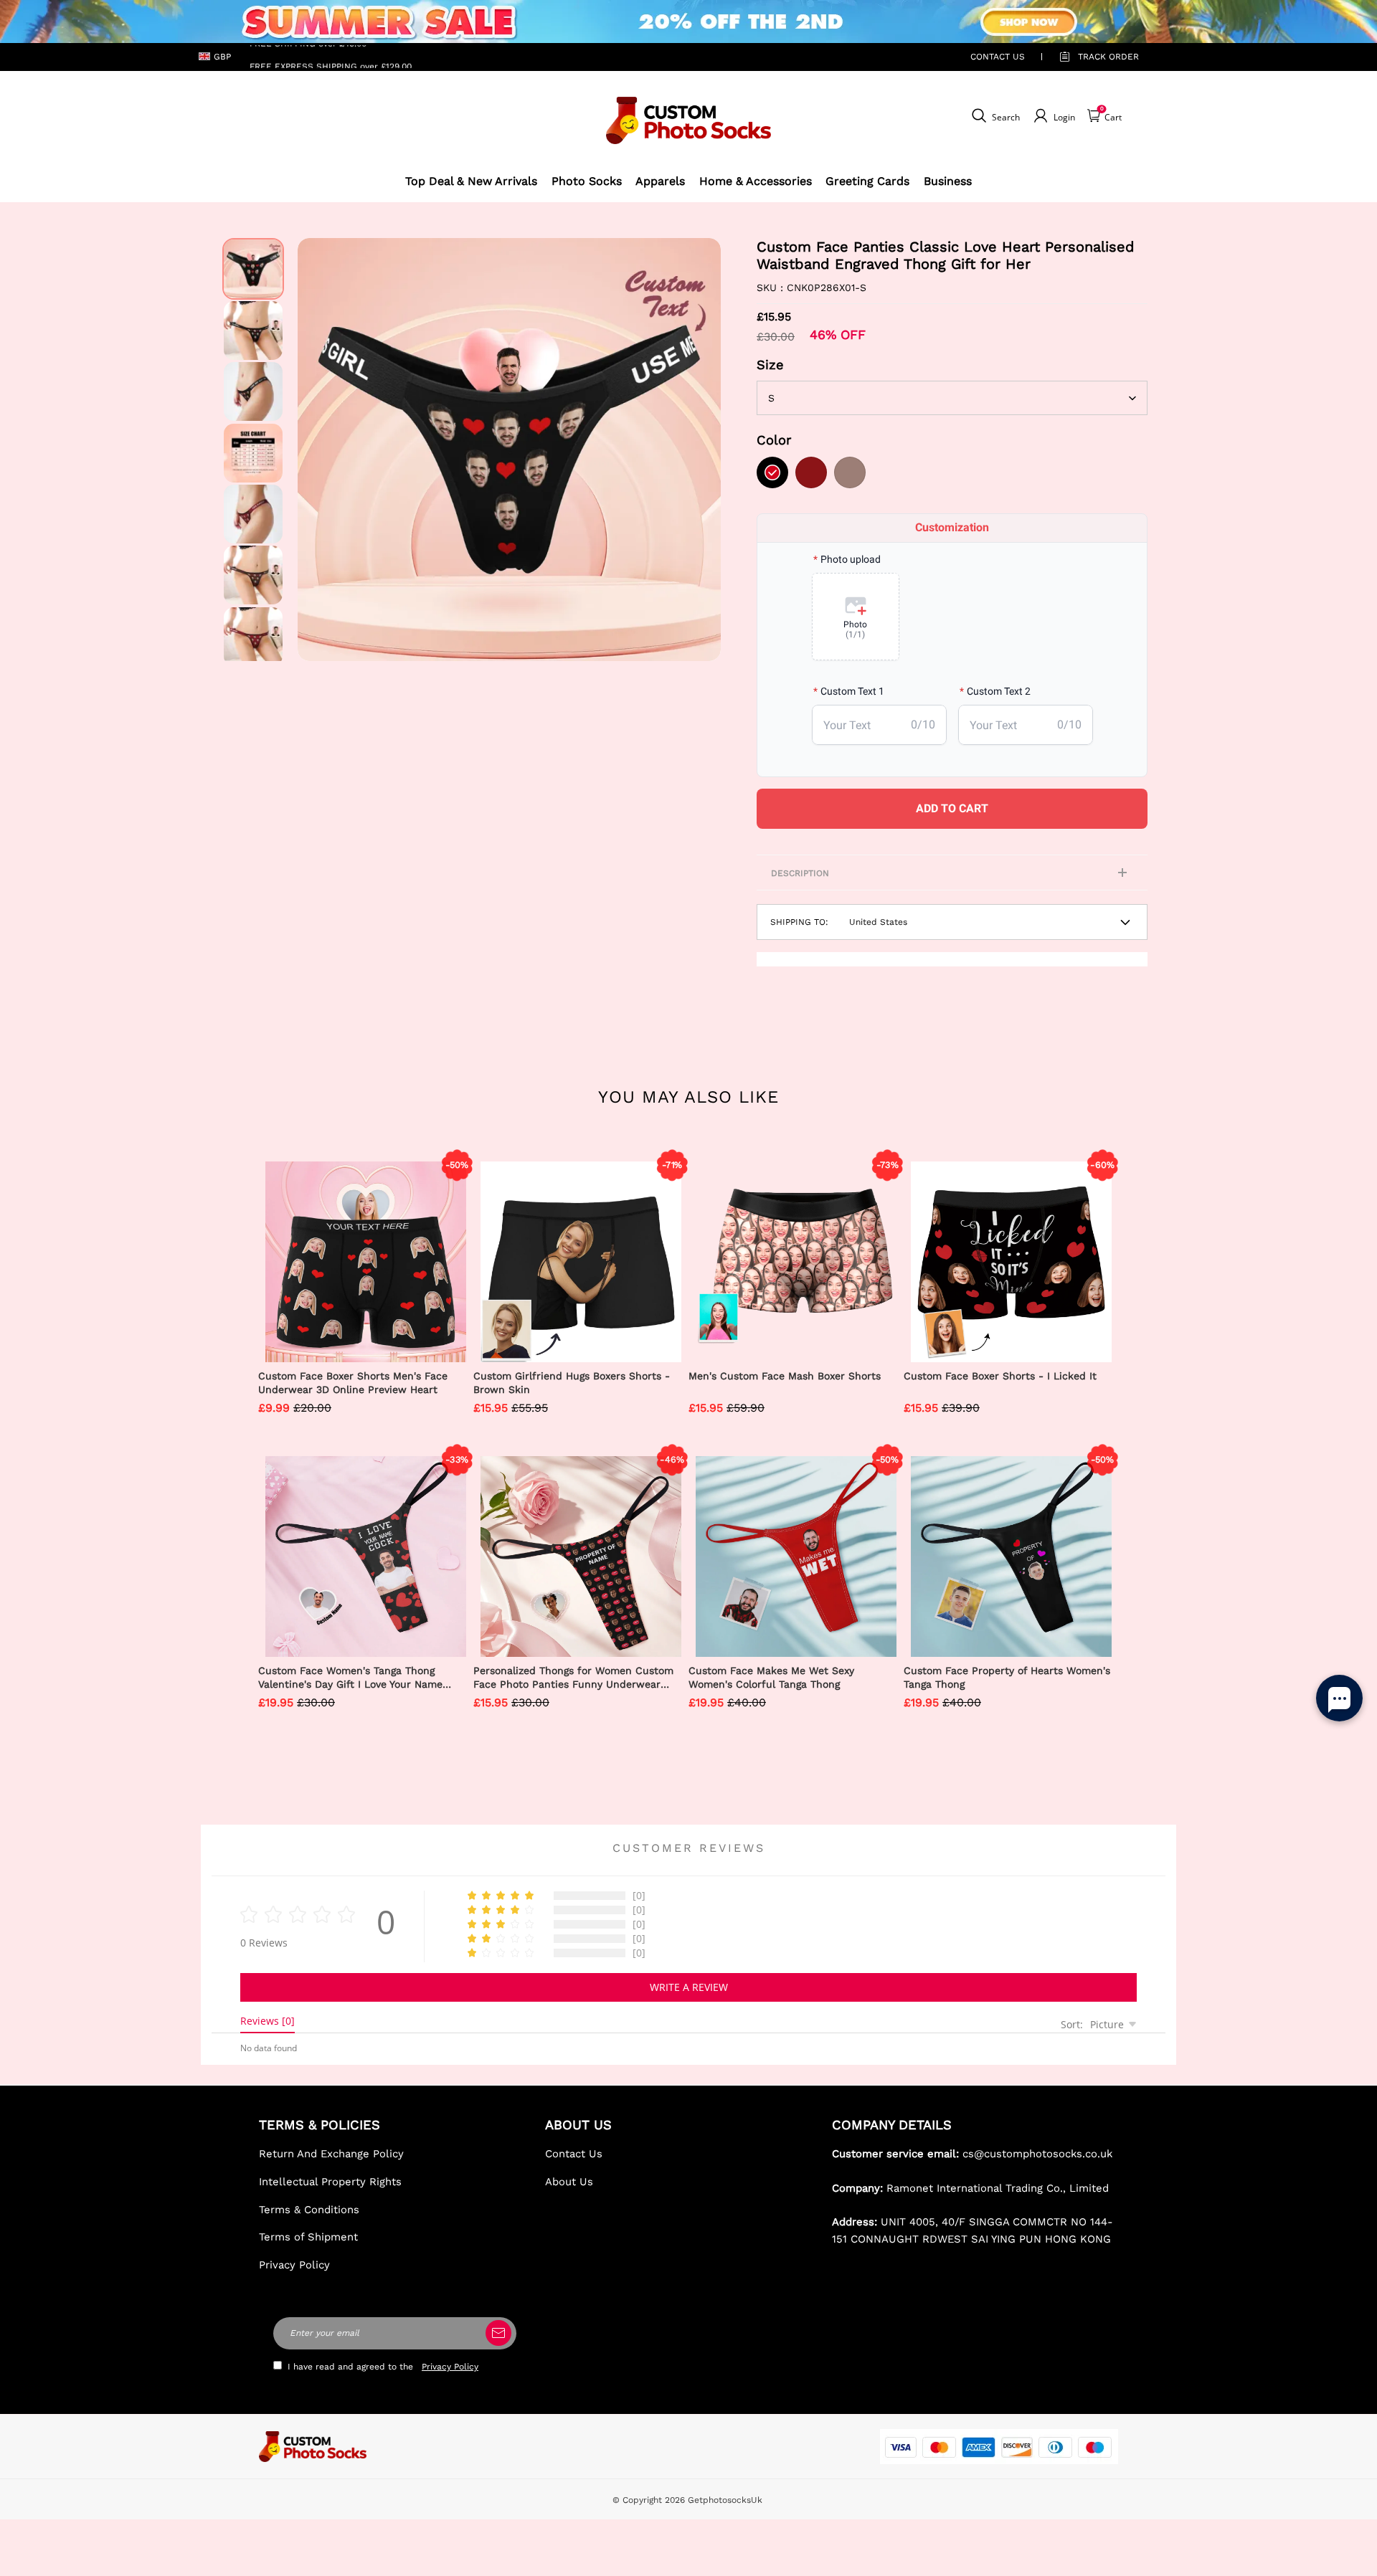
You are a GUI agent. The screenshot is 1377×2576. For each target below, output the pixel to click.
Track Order (1108, 57)
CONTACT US (998, 57)
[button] (319, 450)
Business (948, 181)
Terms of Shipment (308, 2237)
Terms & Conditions (309, 2210)
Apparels (660, 181)
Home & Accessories (756, 181)
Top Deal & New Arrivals (471, 181)
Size (770, 365)
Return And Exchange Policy (331, 2154)
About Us (569, 2182)
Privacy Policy (294, 2265)
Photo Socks (587, 181)
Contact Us (574, 2154)
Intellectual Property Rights (330, 2182)
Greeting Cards (867, 181)
